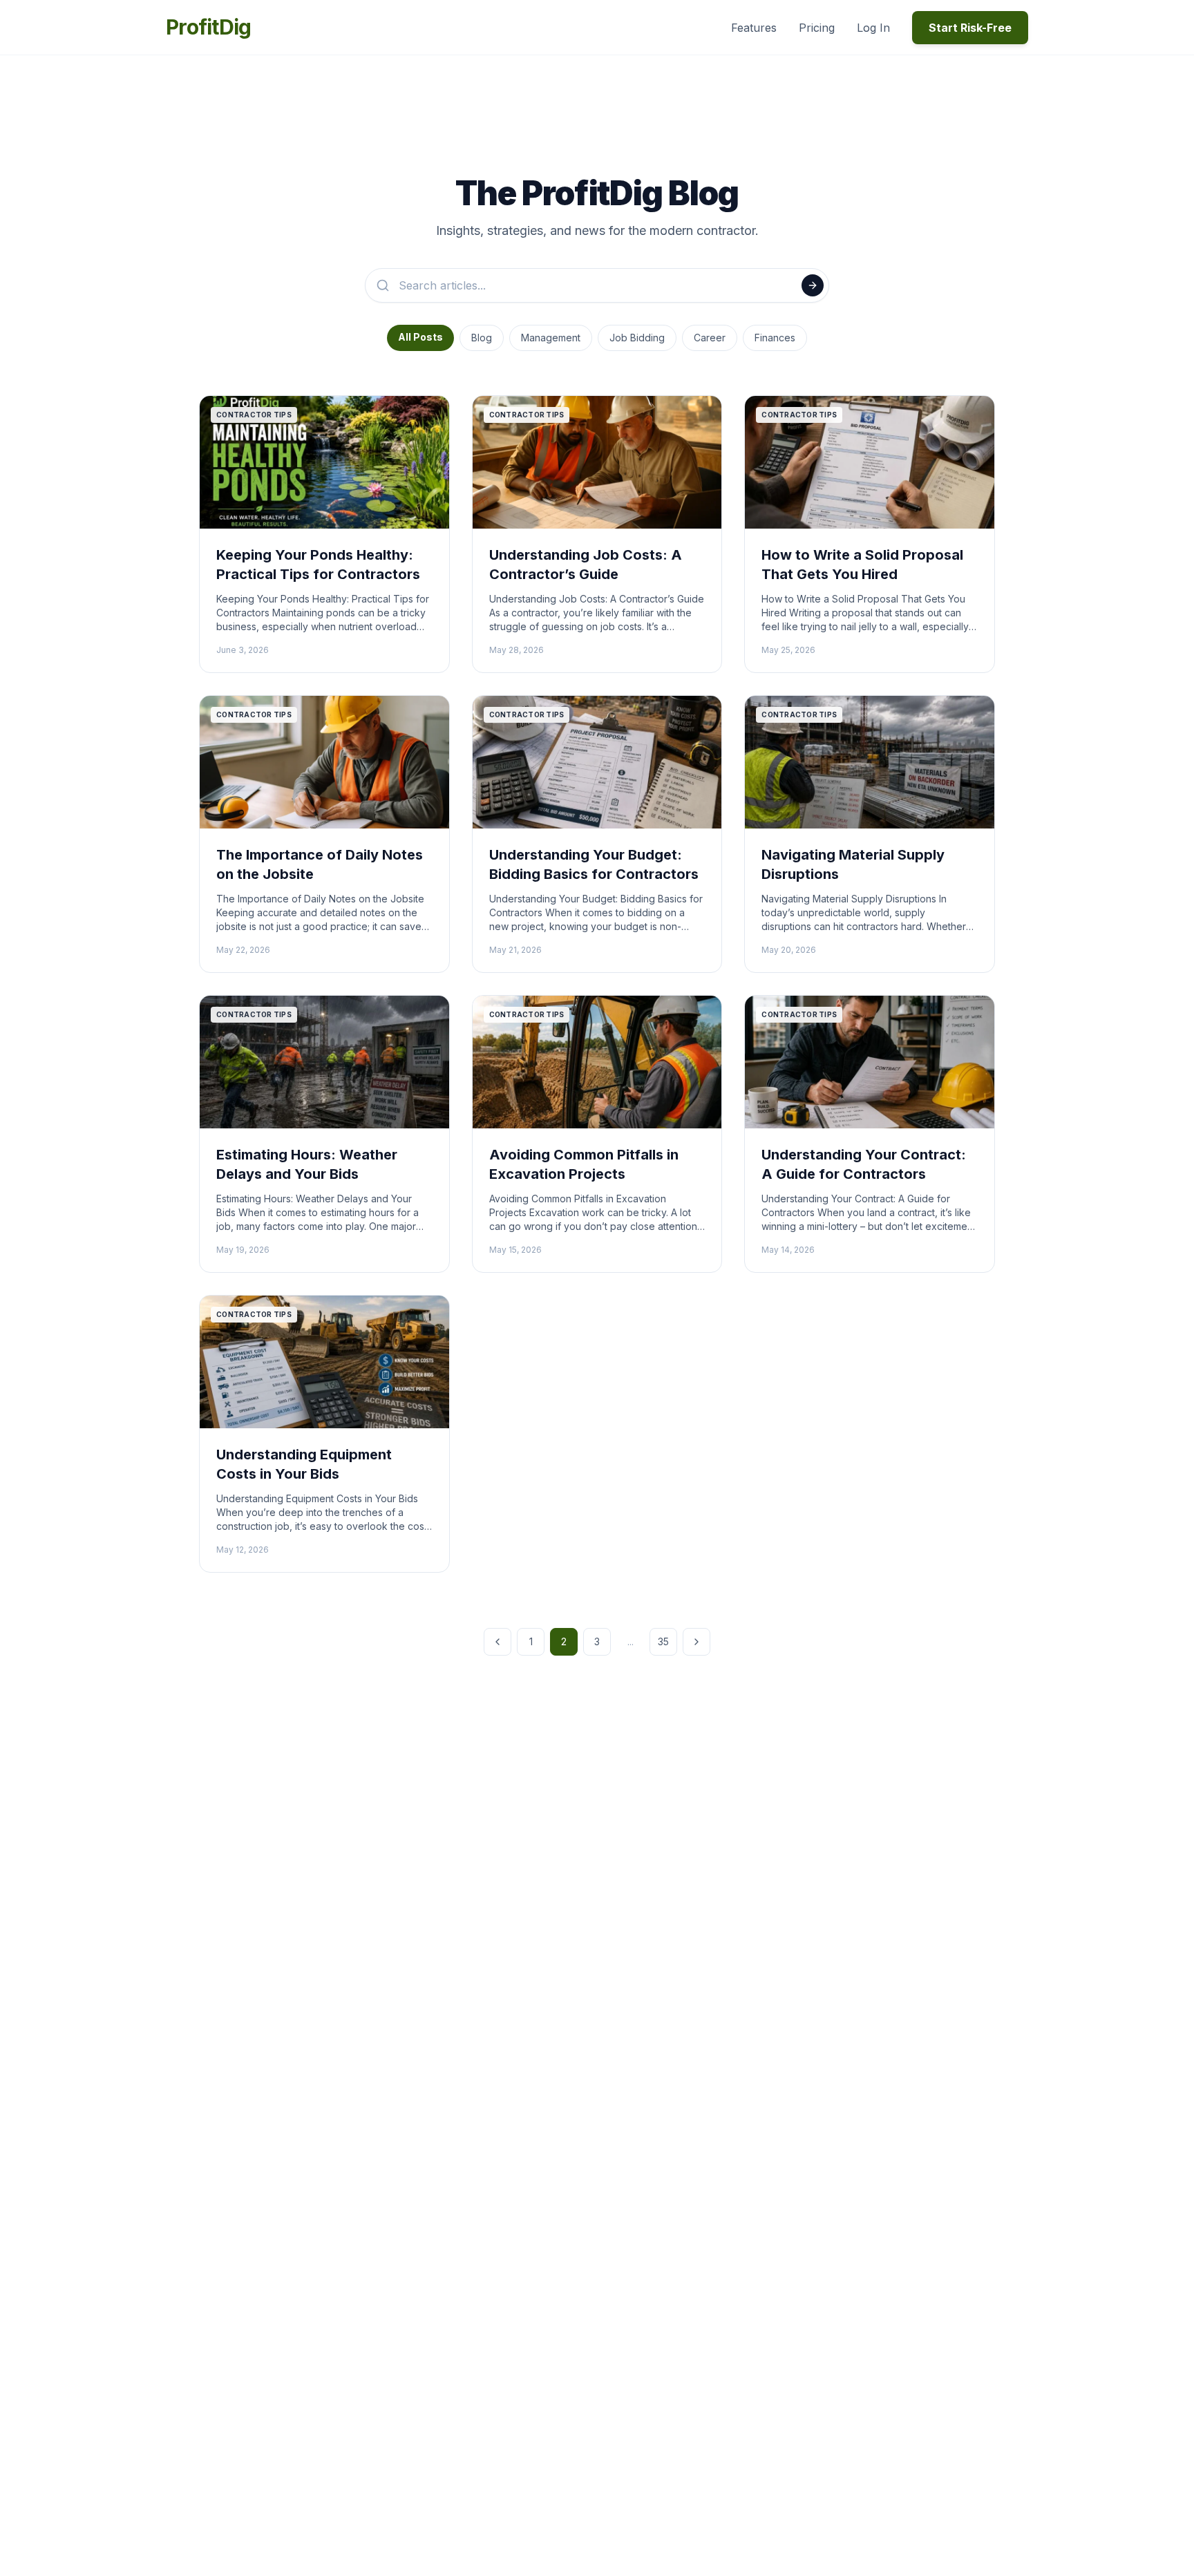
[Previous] (497, 1642)
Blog (482, 338)
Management (551, 338)
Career (710, 338)
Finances (775, 338)
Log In (873, 28)
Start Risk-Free (970, 28)
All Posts (420, 337)
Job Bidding (637, 338)
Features (754, 28)
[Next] (696, 1642)
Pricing (817, 28)
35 (663, 1641)
